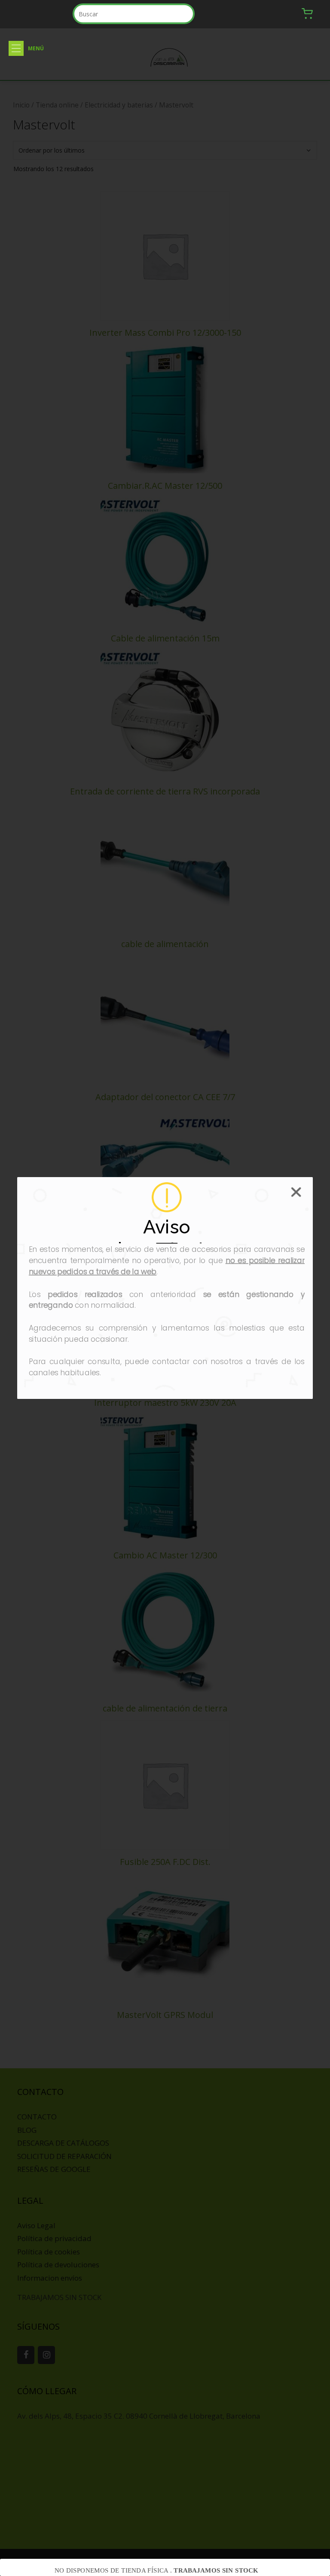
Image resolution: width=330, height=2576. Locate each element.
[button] (16, 48)
